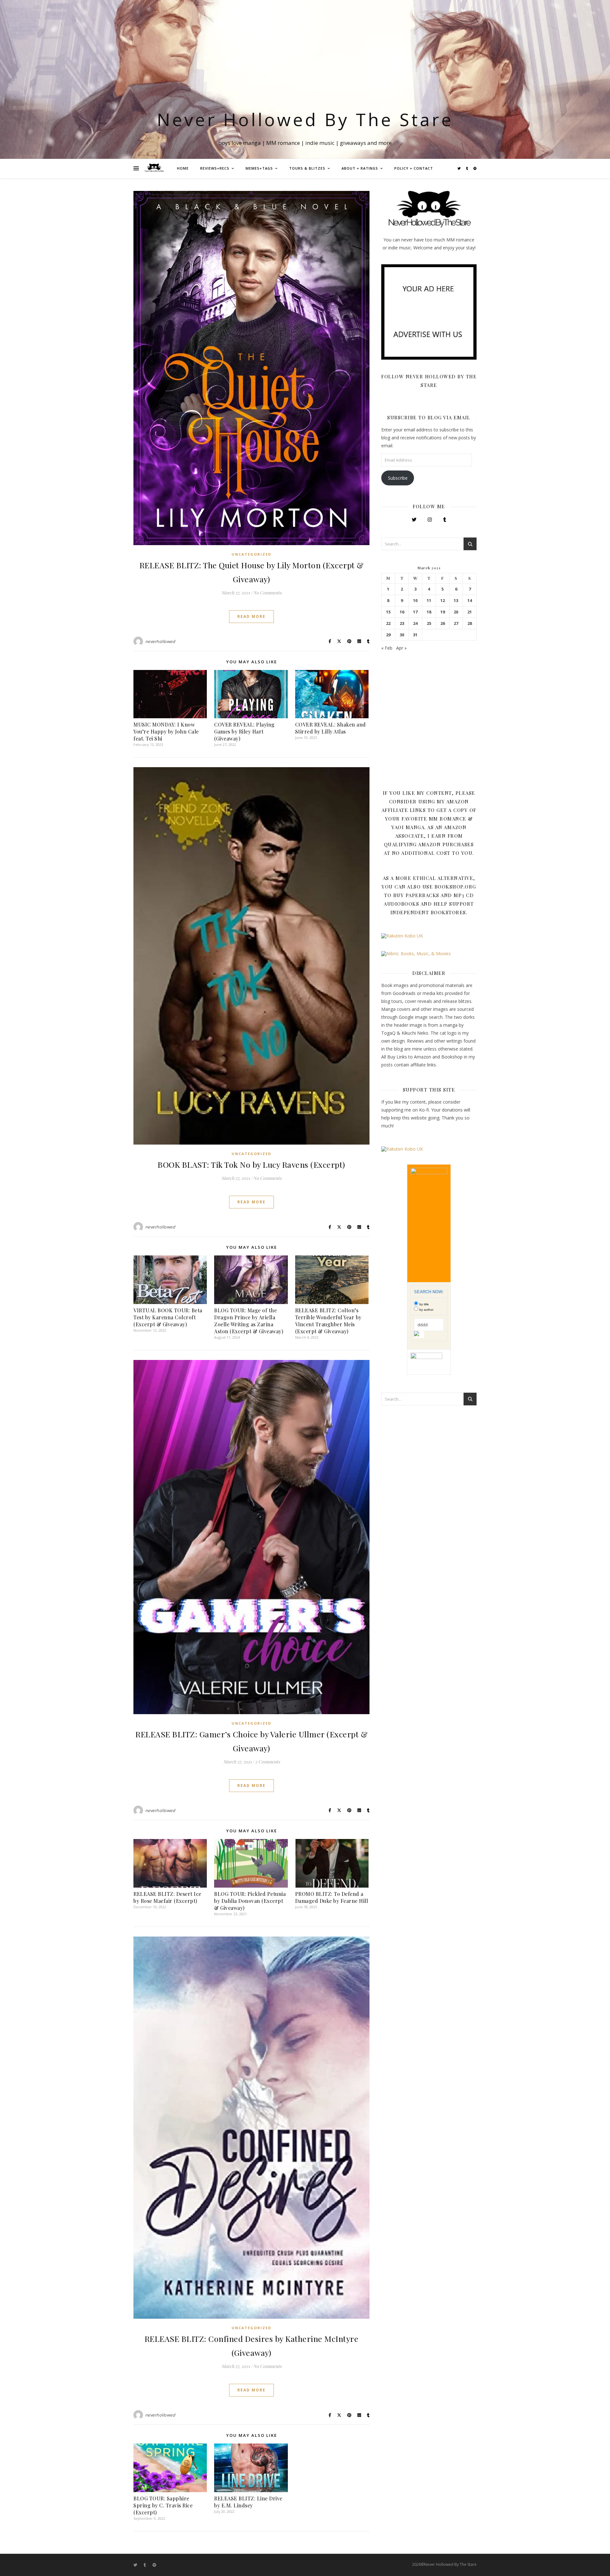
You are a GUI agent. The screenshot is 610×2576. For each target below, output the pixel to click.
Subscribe (398, 478)
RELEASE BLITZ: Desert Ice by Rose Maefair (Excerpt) (167, 1897)
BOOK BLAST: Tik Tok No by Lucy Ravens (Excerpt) (251, 1164)
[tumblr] (468, 168)
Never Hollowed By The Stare (305, 119)
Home (183, 168)
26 (443, 623)
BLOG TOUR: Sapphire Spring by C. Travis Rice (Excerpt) (163, 2505)
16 (402, 612)
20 (456, 612)
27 (456, 623)
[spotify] (475, 168)
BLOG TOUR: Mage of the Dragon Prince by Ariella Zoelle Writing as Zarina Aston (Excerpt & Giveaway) (249, 1321)
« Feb (387, 648)
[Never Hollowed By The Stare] (154, 168)
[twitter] (460, 168)
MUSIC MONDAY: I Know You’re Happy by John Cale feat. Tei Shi (166, 731)
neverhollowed (160, 641)
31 (415, 635)
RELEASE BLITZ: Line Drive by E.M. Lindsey (248, 2502)
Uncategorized (251, 554)
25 (429, 623)
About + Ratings (360, 168)
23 (402, 623)
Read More (251, 616)
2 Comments (268, 1762)
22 (388, 623)
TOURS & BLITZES (307, 168)
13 (456, 601)
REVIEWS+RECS (215, 168)
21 (470, 612)
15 (388, 612)
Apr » (401, 648)
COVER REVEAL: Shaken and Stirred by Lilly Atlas (331, 728)
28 (470, 623)
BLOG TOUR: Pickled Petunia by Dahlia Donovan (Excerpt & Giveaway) (250, 1901)
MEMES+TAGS (259, 168)
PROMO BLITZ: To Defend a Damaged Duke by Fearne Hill (332, 1897)
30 (402, 635)
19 (443, 612)
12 (443, 601)
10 (415, 601)
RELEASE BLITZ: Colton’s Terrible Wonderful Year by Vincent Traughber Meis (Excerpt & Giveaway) (328, 1321)
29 (388, 635)
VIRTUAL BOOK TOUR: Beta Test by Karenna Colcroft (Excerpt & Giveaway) (168, 1317)
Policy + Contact (414, 168)
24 (415, 623)
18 (429, 612)
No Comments (267, 593)
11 (429, 601)
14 (470, 601)
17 (415, 612)
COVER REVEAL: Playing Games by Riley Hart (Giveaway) (244, 731)
